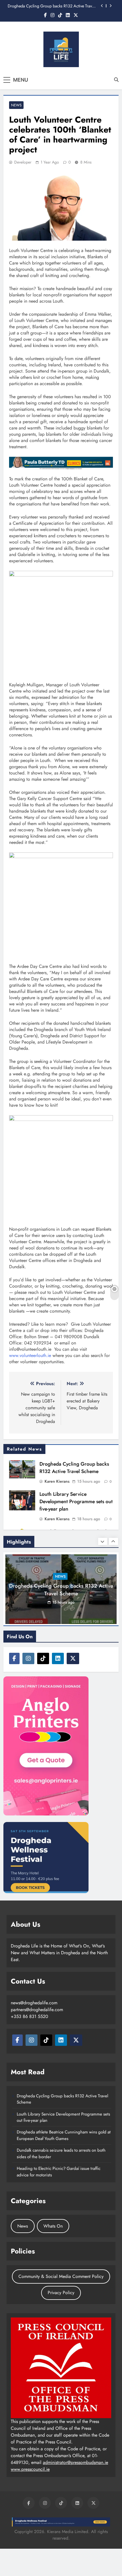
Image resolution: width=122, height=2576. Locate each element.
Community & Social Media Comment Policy (61, 2276)
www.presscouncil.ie (30, 2469)
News (16, 105)
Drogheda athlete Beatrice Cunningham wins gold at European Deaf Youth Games (64, 2135)
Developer (23, 162)
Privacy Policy (61, 2293)
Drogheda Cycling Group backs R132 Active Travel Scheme (51, 6)
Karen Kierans (57, 1481)
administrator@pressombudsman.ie (75, 2462)
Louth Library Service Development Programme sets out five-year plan (76, 1501)
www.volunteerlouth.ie (30, 1355)
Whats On (53, 2226)
